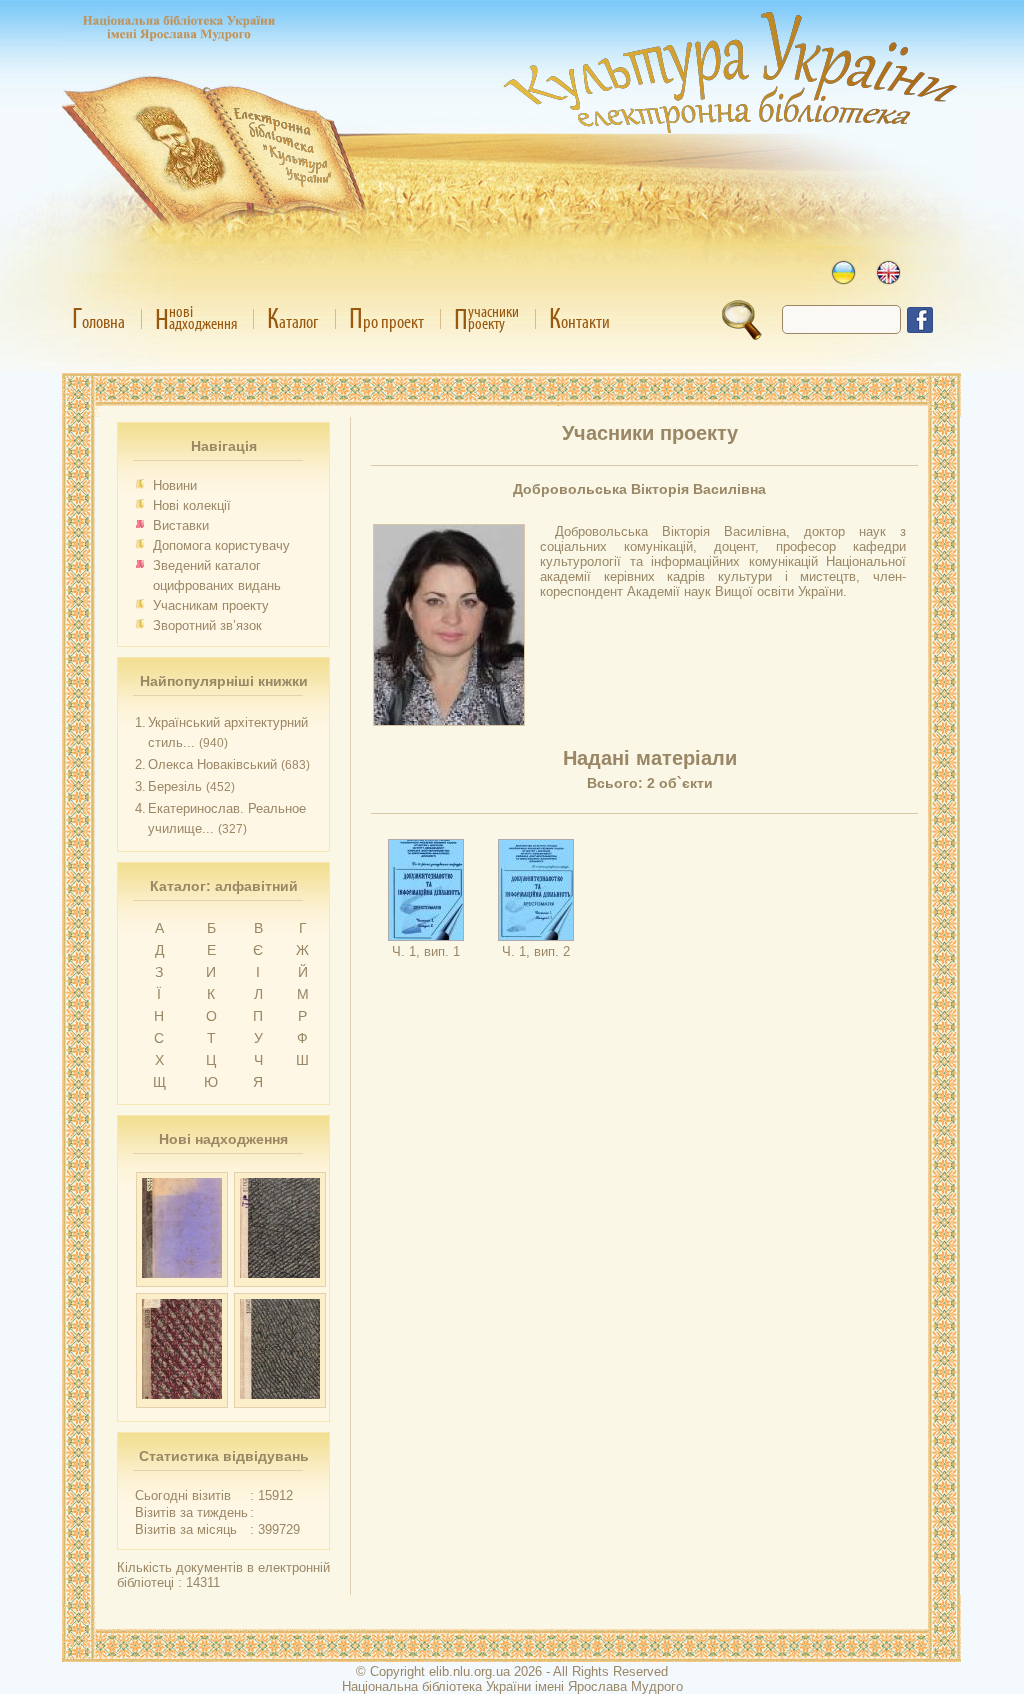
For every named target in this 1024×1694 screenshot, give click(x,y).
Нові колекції (192, 505)
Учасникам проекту (211, 605)
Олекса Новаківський (212, 764)
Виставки (181, 525)
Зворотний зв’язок (207, 625)
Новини (175, 485)
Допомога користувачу (221, 545)
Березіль (175, 786)
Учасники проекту (650, 433)
